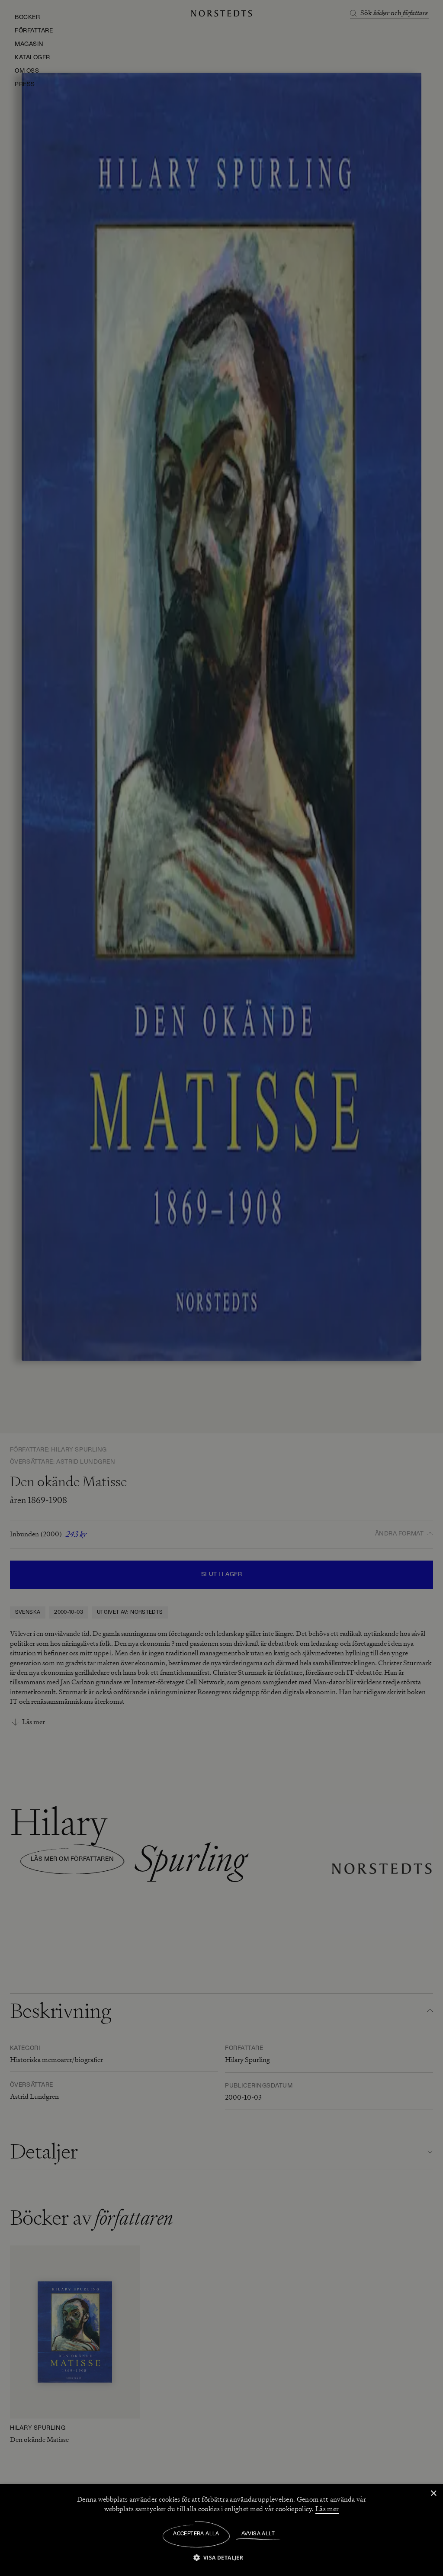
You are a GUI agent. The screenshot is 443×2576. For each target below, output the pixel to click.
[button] (222, 2557)
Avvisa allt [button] (258, 2534)
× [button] (433, 2494)
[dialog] (221, 1288)
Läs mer (327, 2509)
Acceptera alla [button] (196, 2534)
